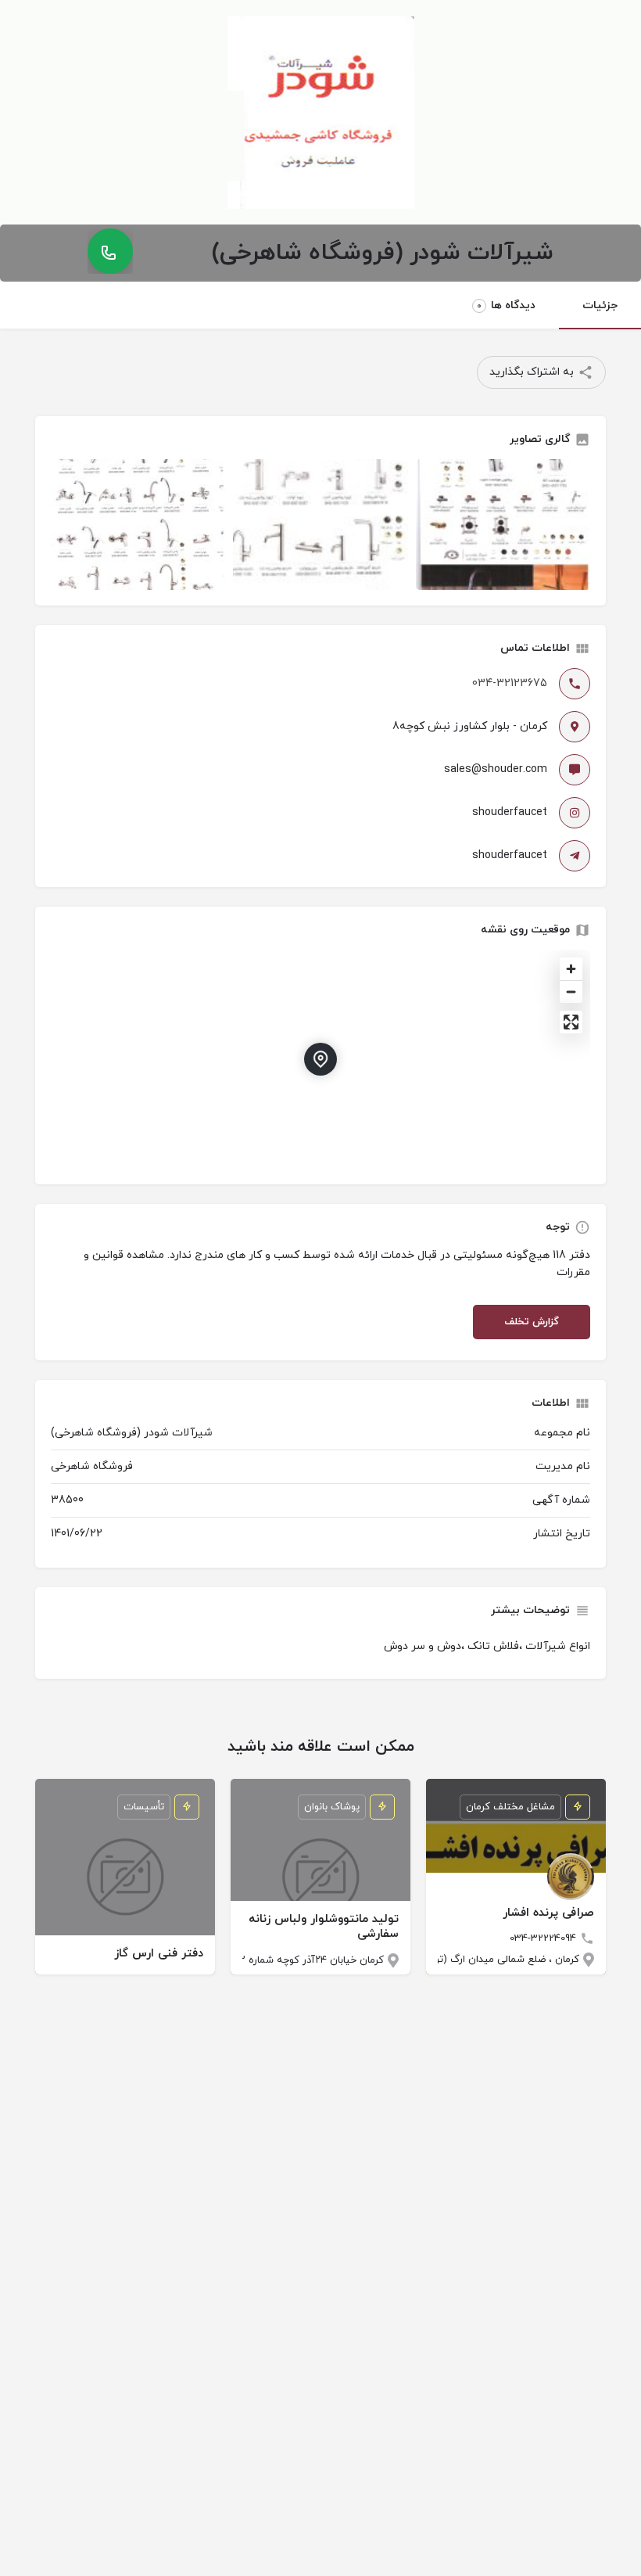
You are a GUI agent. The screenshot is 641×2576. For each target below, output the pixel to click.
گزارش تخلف (532, 1322)
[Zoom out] (571, 992)
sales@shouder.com (496, 769)
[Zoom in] (571, 969)
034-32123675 (510, 683)
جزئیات (600, 305)
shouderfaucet (510, 812)
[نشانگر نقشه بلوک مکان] (320, 1059)
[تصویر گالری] (138, 525)
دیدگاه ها (506, 305)
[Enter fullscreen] (571, 1022)
